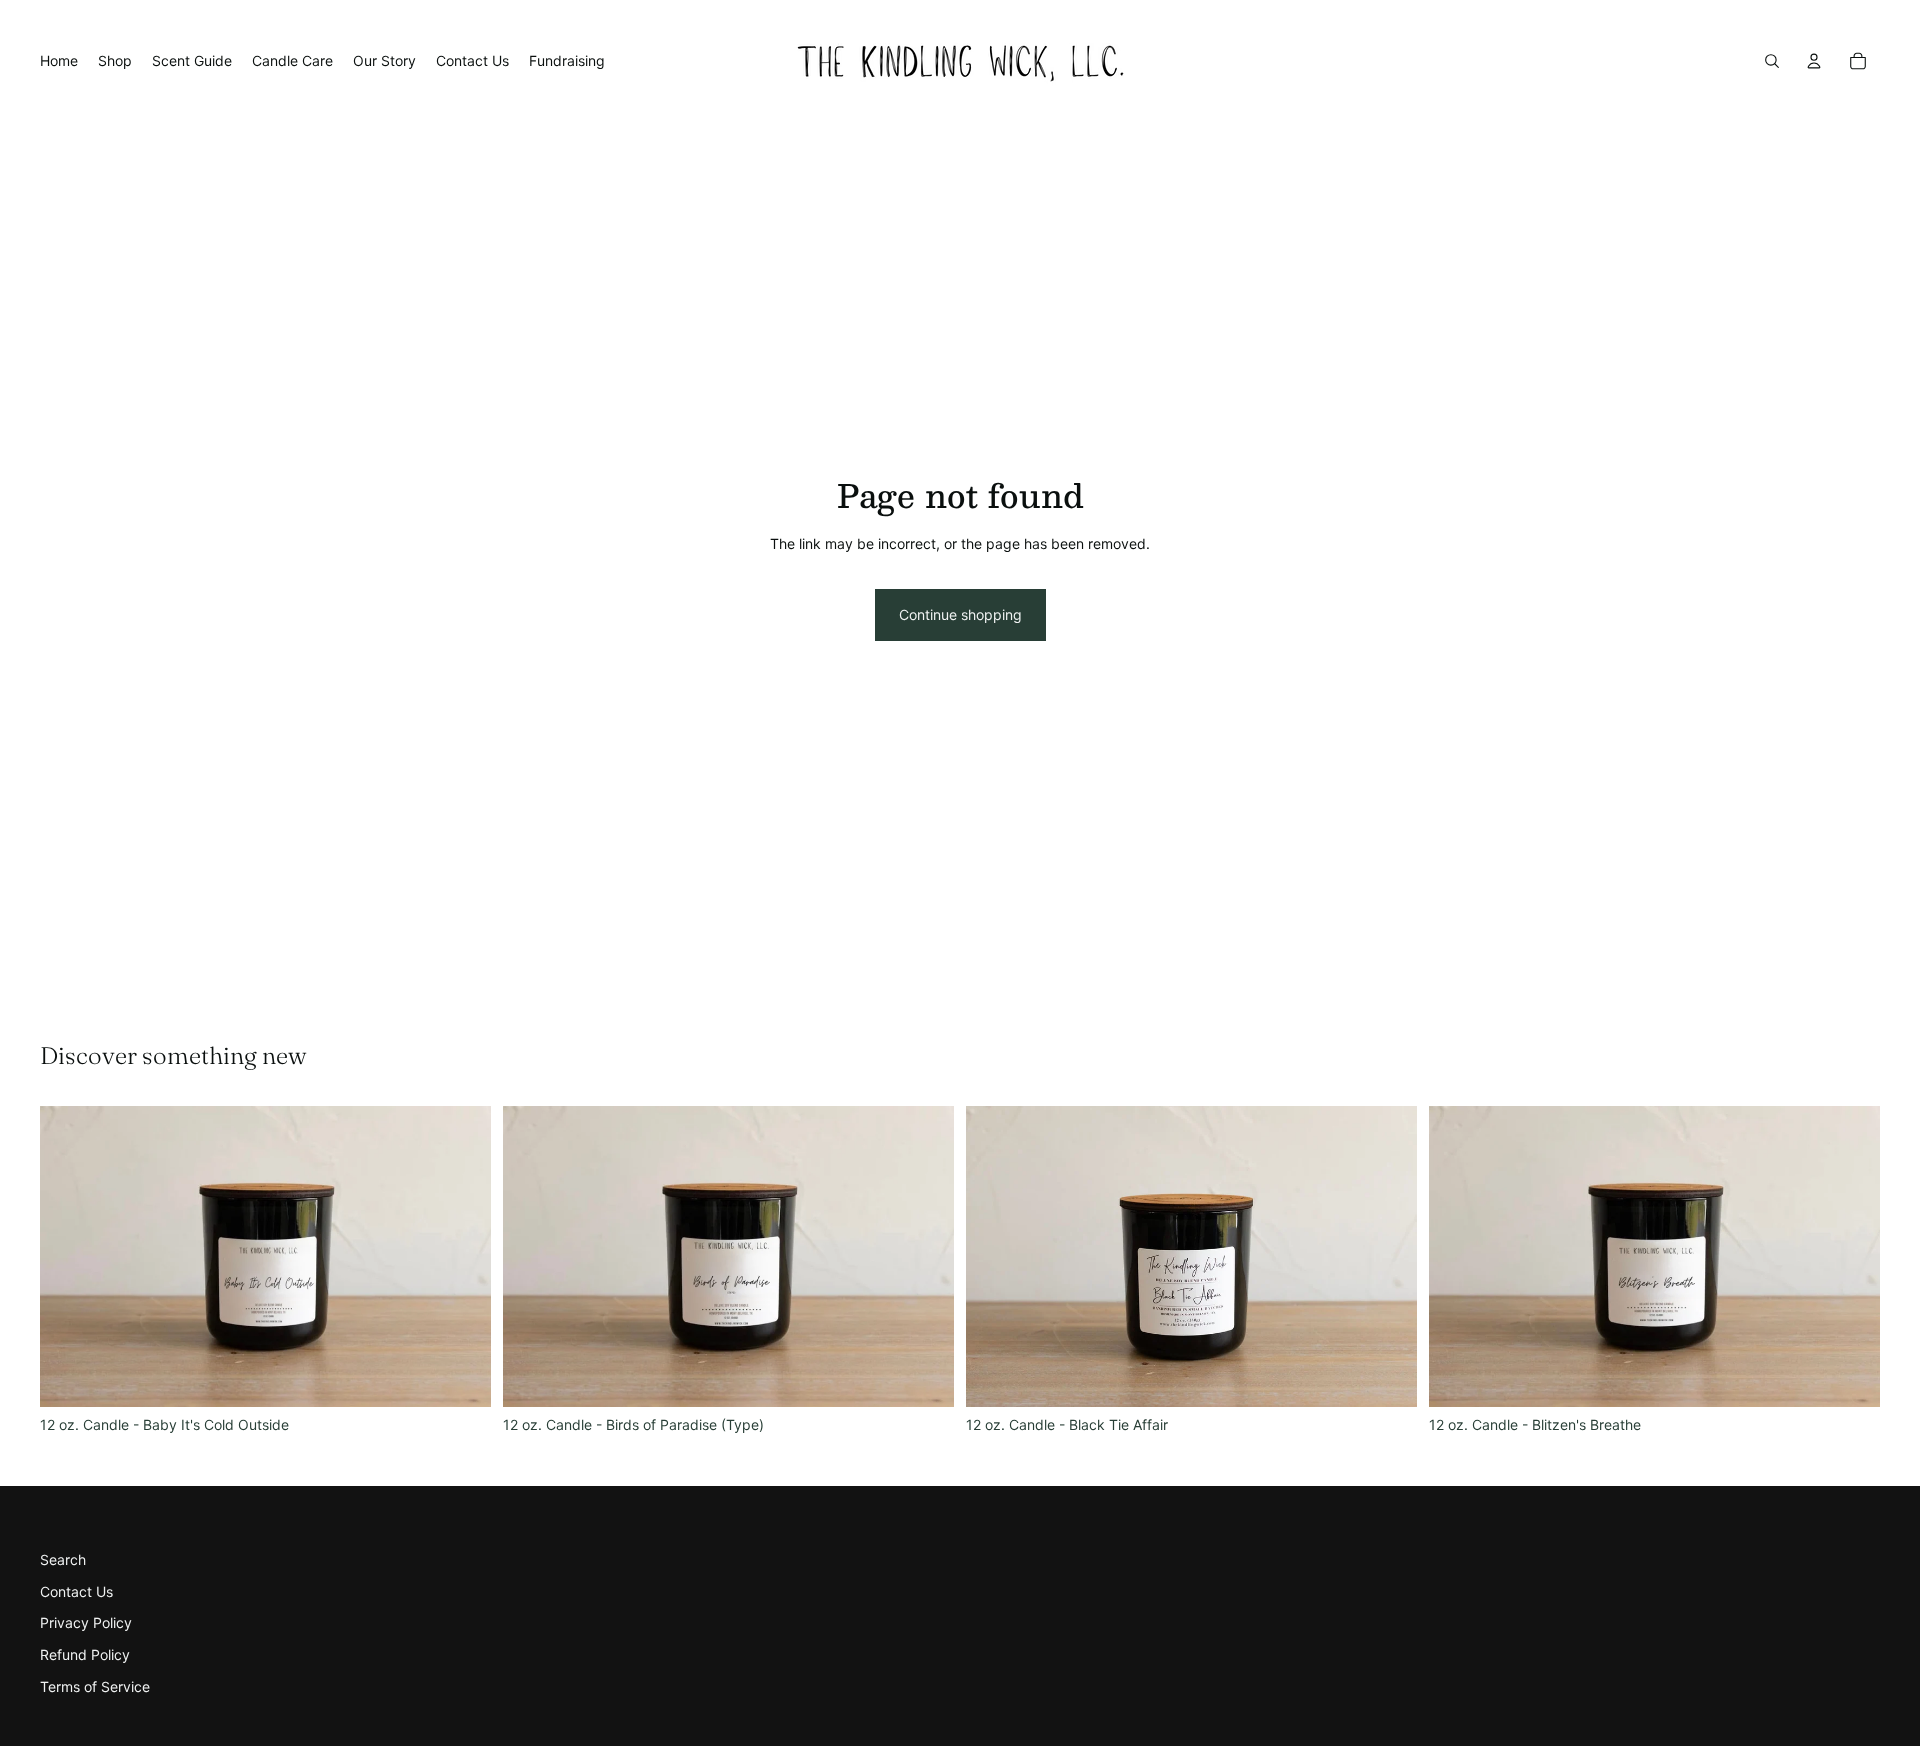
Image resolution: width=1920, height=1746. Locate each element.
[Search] (1772, 61)
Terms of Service (95, 1686)
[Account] (1814, 61)
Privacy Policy (86, 1622)
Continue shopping (960, 614)
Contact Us (76, 1591)
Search (63, 1559)
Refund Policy (85, 1654)
